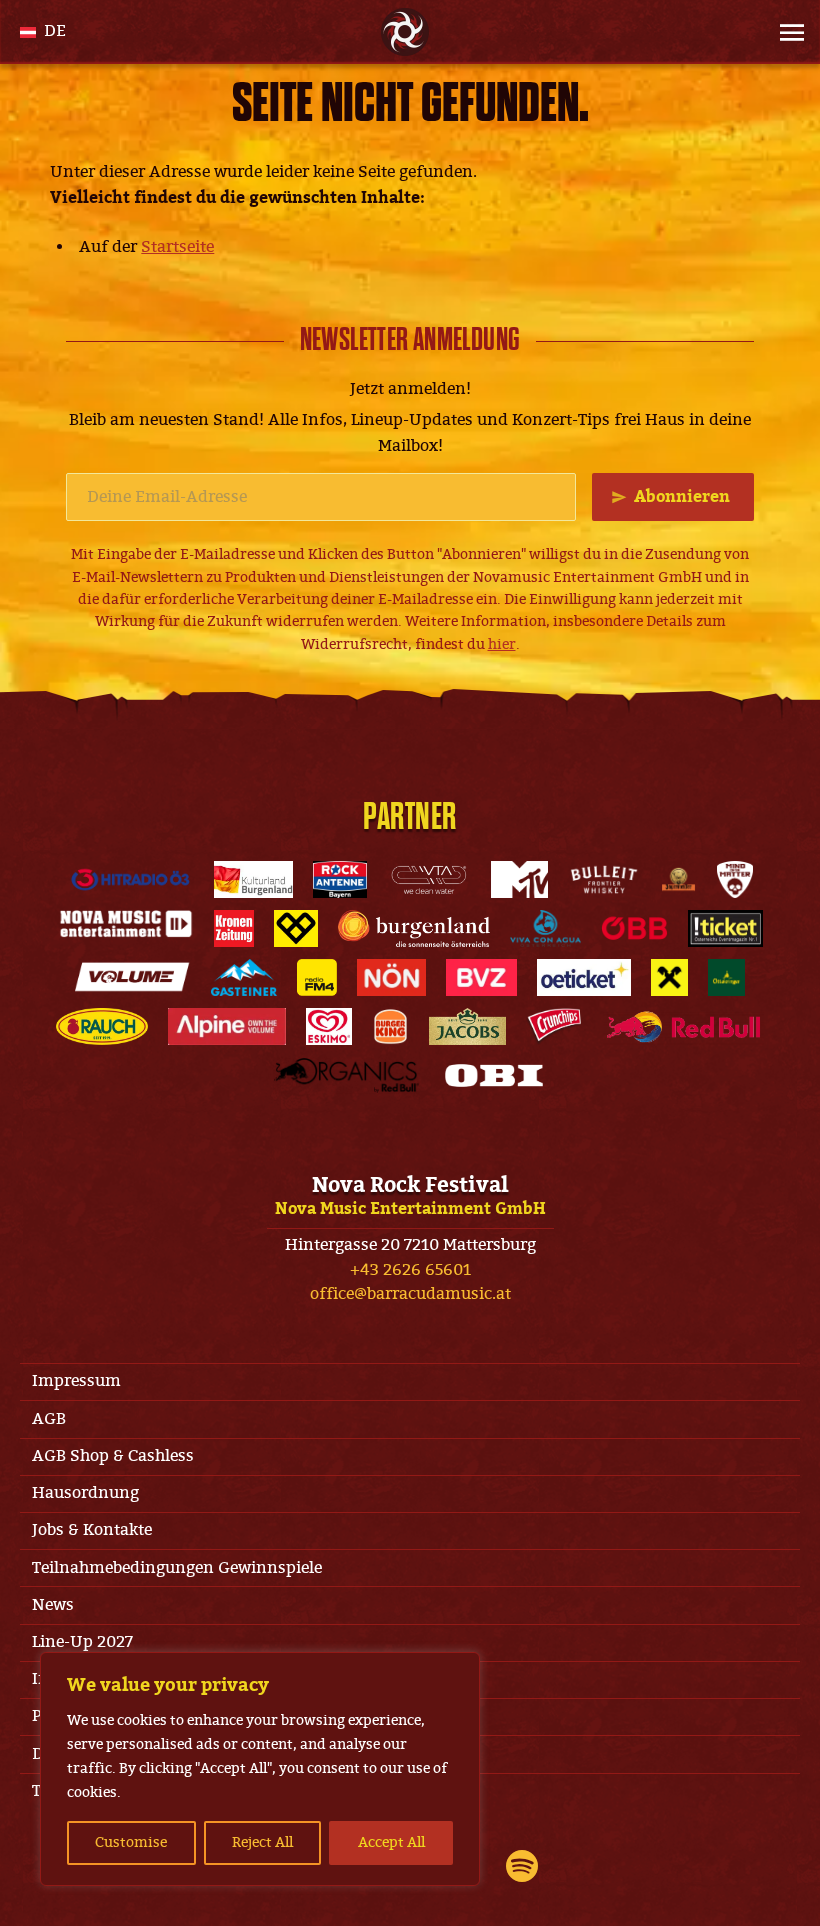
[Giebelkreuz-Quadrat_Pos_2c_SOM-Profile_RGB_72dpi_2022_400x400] (669, 977)
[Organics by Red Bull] (347, 1075)
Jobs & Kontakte (92, 1530)
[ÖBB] (634, 928)
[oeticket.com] (584, 977)
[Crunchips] (555, 1026)
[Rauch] (102, 1026)
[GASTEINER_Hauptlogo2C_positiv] (243, 977)
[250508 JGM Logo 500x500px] (678, 879)
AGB (49, 1419)
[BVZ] (481, 977)
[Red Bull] (683, 1026)
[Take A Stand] (296, 928)
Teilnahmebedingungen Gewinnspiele (177, 1568)
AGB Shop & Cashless (113, 1456)
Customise (131, 1842)
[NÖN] (392, 977)
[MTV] (519, 879)
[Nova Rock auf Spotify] (522, 1866)
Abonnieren (682, 497)
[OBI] (493, 1075)
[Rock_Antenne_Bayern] (340, 879)
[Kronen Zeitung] (234, 928)
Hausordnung (85, 1493)
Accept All (391, 1842)
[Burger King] (390, 1026)
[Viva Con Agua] (545, 928)
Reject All (262, 1842)
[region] (260, 1769)
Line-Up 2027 (82, 1642)
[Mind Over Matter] (735, 879)
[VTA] (429, 879)
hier (502, 644)
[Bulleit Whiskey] (604, 879)
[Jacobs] (467, 1026)
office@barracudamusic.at (410, 1294)
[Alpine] (227, 1026)
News (53, 1605)
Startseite (177, 247)
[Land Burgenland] (414, 928)
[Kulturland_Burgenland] (253, 879)
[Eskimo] (329, 1026)
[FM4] (317, 977)
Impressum (76, 1381)
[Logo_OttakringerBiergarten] (726, 977)
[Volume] (133, 977)
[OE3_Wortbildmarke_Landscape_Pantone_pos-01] (130, 879)
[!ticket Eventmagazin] (725, 928)
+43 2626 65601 (410, 1270)
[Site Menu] (786, 32)
